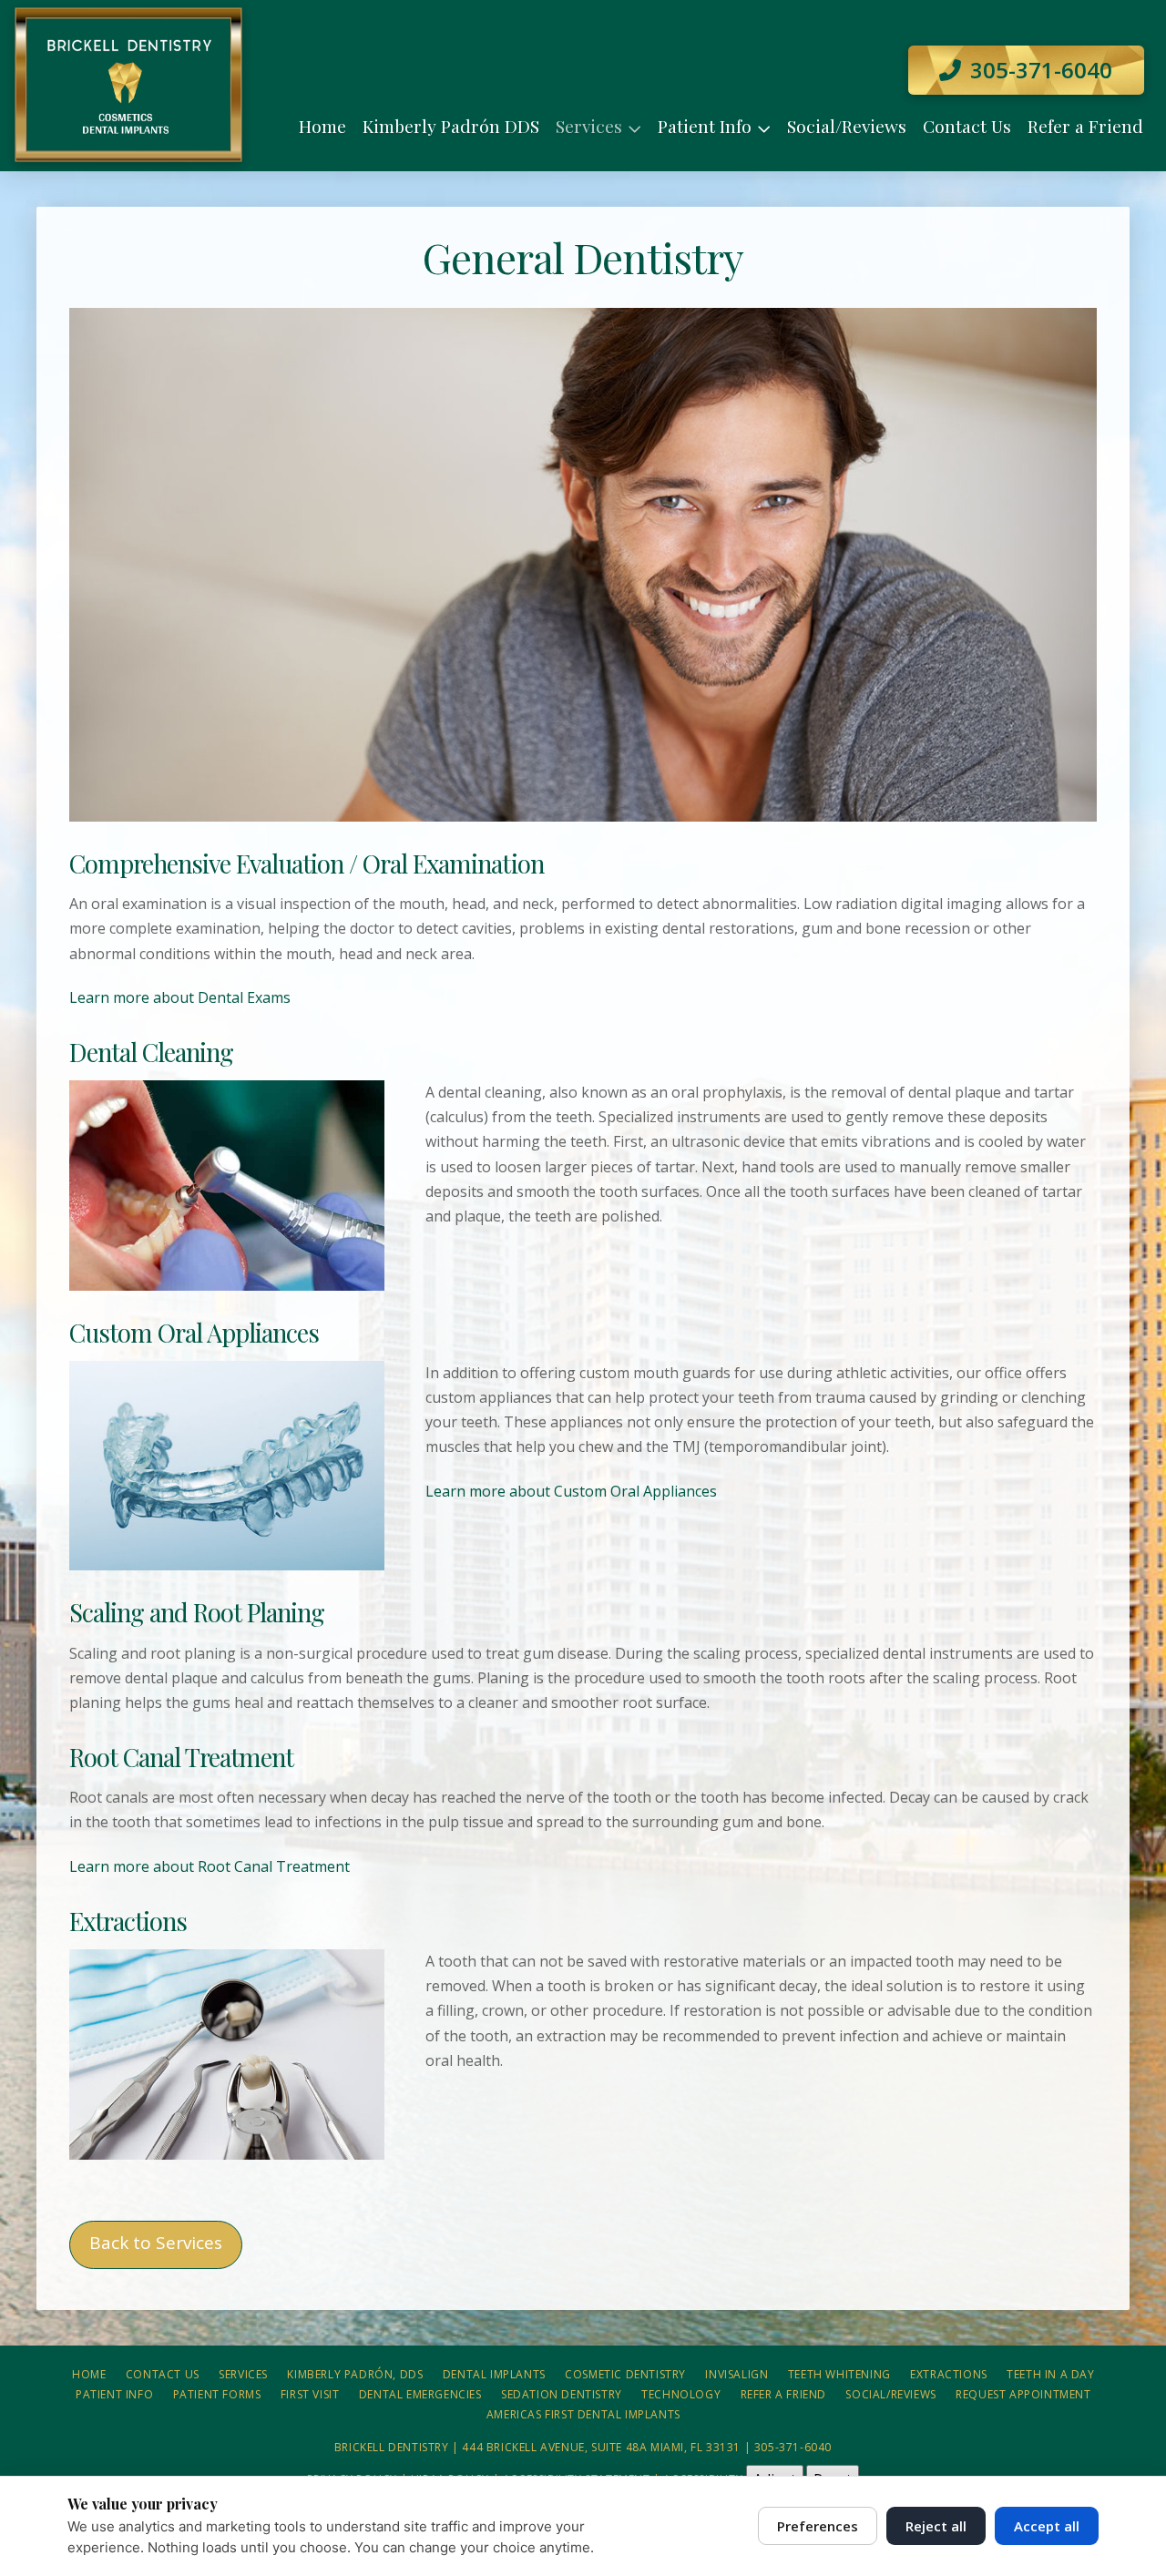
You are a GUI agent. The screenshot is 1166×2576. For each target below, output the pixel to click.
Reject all (936, 2526)
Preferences (818, 2526)
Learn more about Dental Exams (180, 997)
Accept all (1047, 2526)
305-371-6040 (793, 2447)
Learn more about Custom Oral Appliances (571, 1491)
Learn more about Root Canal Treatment (210, 1866)
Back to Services (156, 2243)
